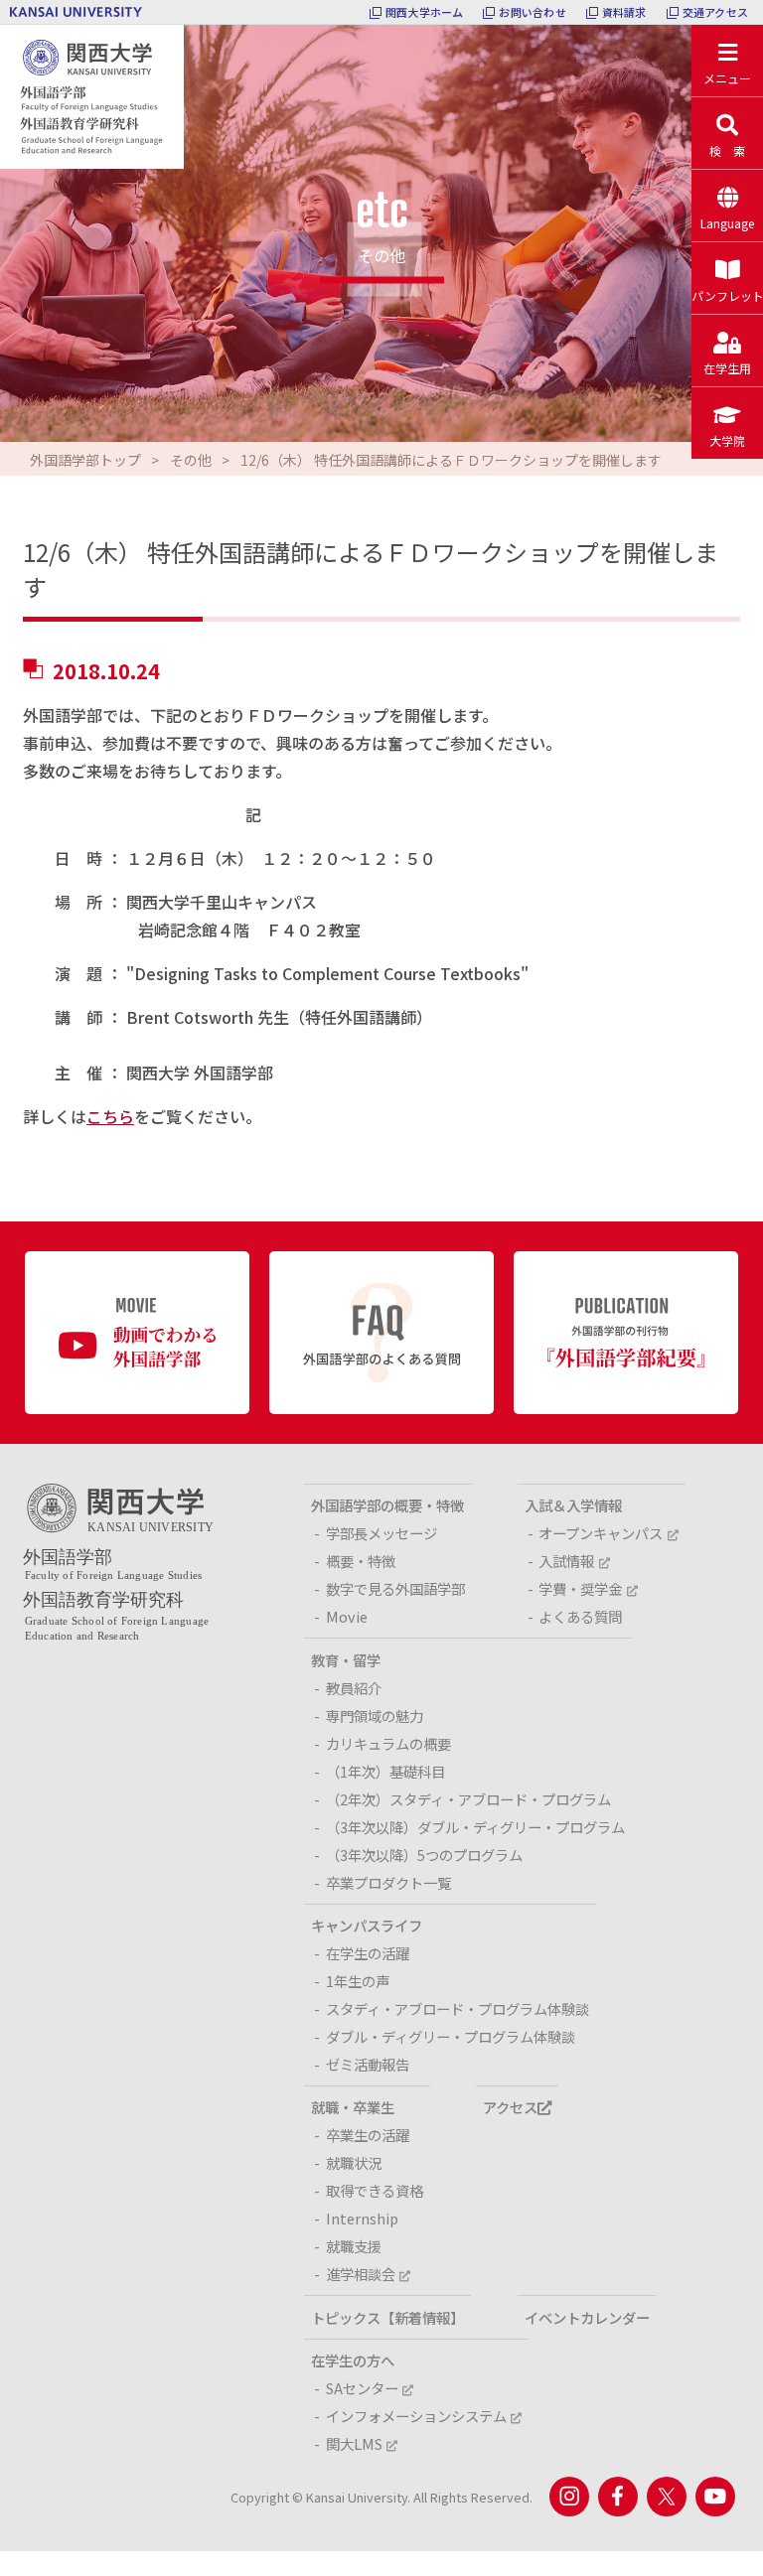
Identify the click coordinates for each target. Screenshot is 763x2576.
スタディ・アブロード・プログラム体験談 (458, 2008)
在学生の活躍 (368, 1953)
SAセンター (362, 2388)
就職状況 (354, 2162)
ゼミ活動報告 (368, 2064)
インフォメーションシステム (416, 2416)
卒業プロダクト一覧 (388, 1882)
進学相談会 (361, 2274)
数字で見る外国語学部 (395, 1588)
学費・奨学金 (580, 1588)
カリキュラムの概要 (388, 1743)
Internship (362, 2218)
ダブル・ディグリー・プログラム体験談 (451, 2036)
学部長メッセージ (381, 1533)
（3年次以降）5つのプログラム (424, 1855)
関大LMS (354, 2443)
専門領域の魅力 (375, 1716)
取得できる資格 (375, 2190)
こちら (110, 1116)
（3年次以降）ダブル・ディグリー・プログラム (475, 1827)
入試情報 (566, 1561)
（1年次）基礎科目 (385, 1771)
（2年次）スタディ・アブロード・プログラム (468, 1799)
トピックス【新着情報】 (387, 2317)
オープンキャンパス (601, 1533)
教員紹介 (354, 1688)
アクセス (510, 2107)
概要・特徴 (361, 1561)
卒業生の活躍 (368, 2135)
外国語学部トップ (85, 460)
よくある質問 (580, 1616)
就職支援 (354, 2246)
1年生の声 (358, 1981)
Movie (347, 1616)
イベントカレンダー (587, 2317)
